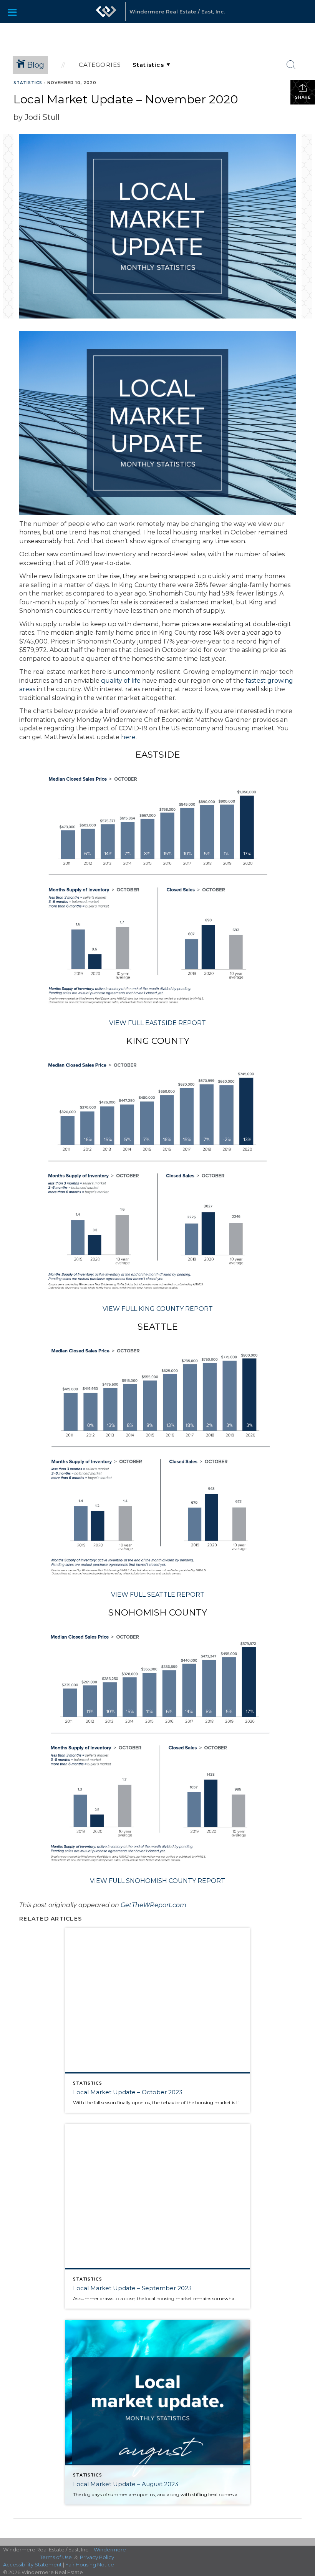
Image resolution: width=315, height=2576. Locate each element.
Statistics (28, 83)
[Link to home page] (106, 15)
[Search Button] (291, 65)
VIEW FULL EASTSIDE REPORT (157, 1023)
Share (303, 97)
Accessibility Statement (32, 2564)
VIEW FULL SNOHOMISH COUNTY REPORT (157, 1881)
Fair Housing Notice (90, 2564)
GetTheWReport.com (153, 1905)
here (128, 737)
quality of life (121, 681)
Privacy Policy (97, 2557)
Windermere (110, 2549)
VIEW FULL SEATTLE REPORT (158, 1595)
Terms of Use (56, 2557)
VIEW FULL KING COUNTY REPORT (158, 1309)
